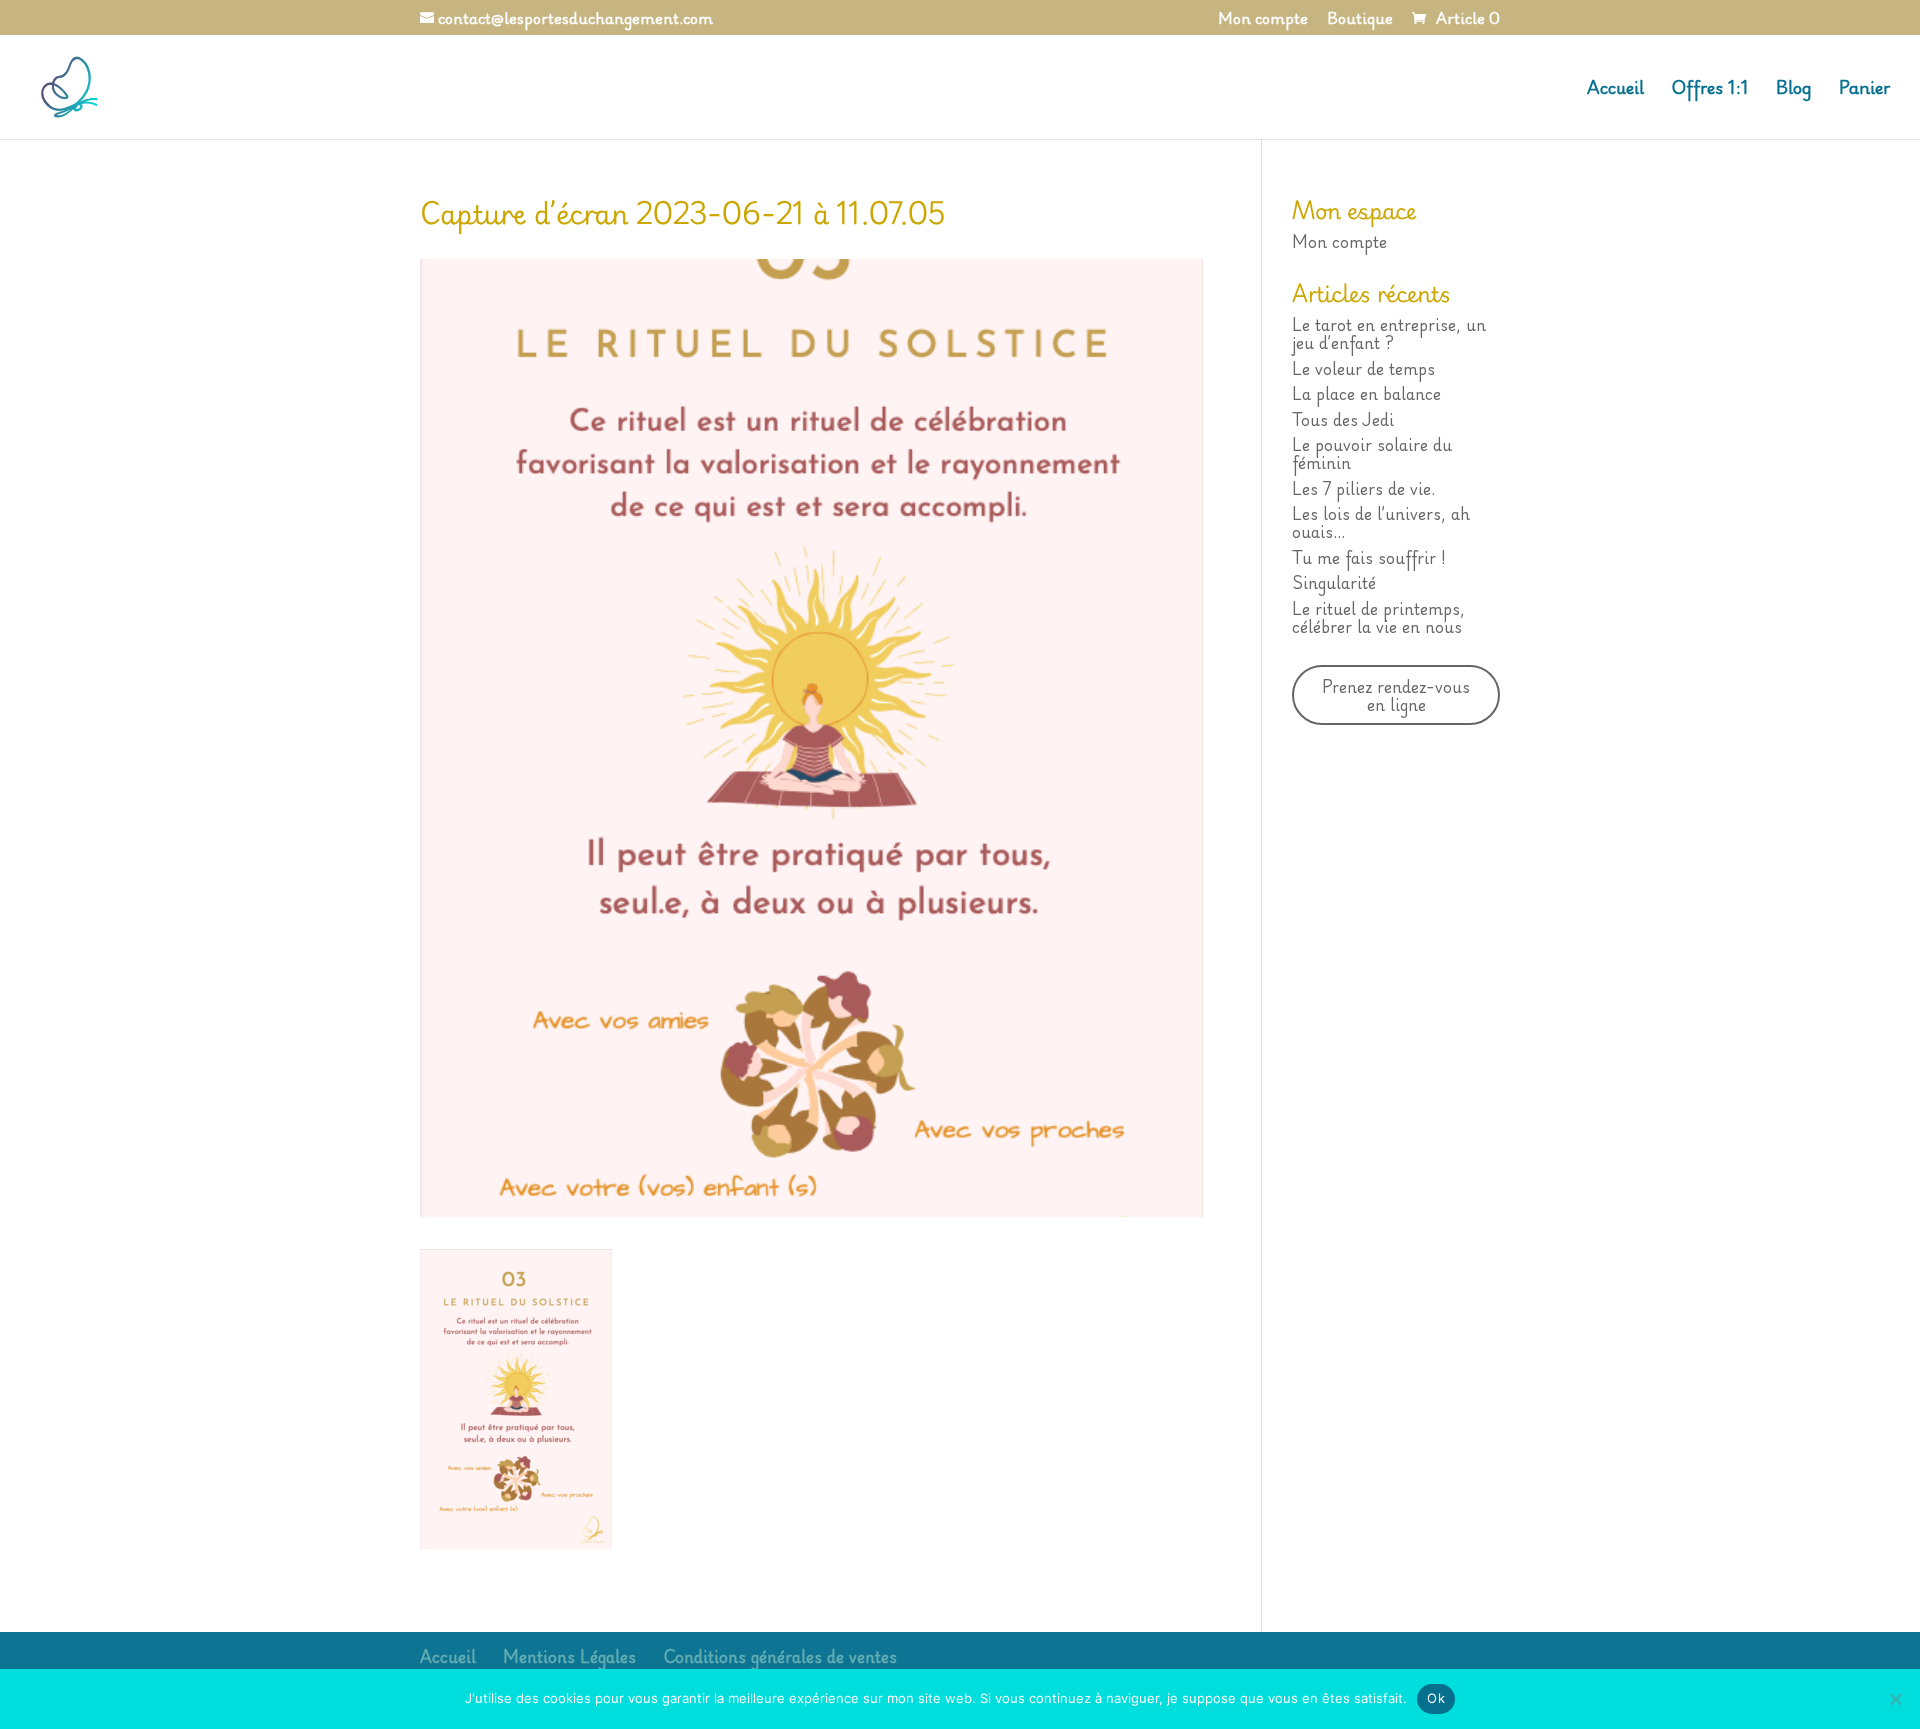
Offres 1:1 (1710, 90)
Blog (1794, 90)
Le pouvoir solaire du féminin (1372, 453)
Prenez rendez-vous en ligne (1396, 695)
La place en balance (1366, 393)
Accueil (1615, 90)
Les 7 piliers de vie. (1363, 488)
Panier (1864, 90)
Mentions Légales (569, 1656)
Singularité (1334, 582)
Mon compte (1263, 20)
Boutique (1360, 20)
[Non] (1895, 1699)
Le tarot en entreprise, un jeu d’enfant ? (1389, 333)
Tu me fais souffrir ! (1369, 557)
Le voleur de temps (1363, 368)
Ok (1436, 1698)
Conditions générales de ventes (780, 1656)
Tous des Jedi (1343, 419)
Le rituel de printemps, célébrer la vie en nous (1378, 617)
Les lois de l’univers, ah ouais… (1381, 522)
